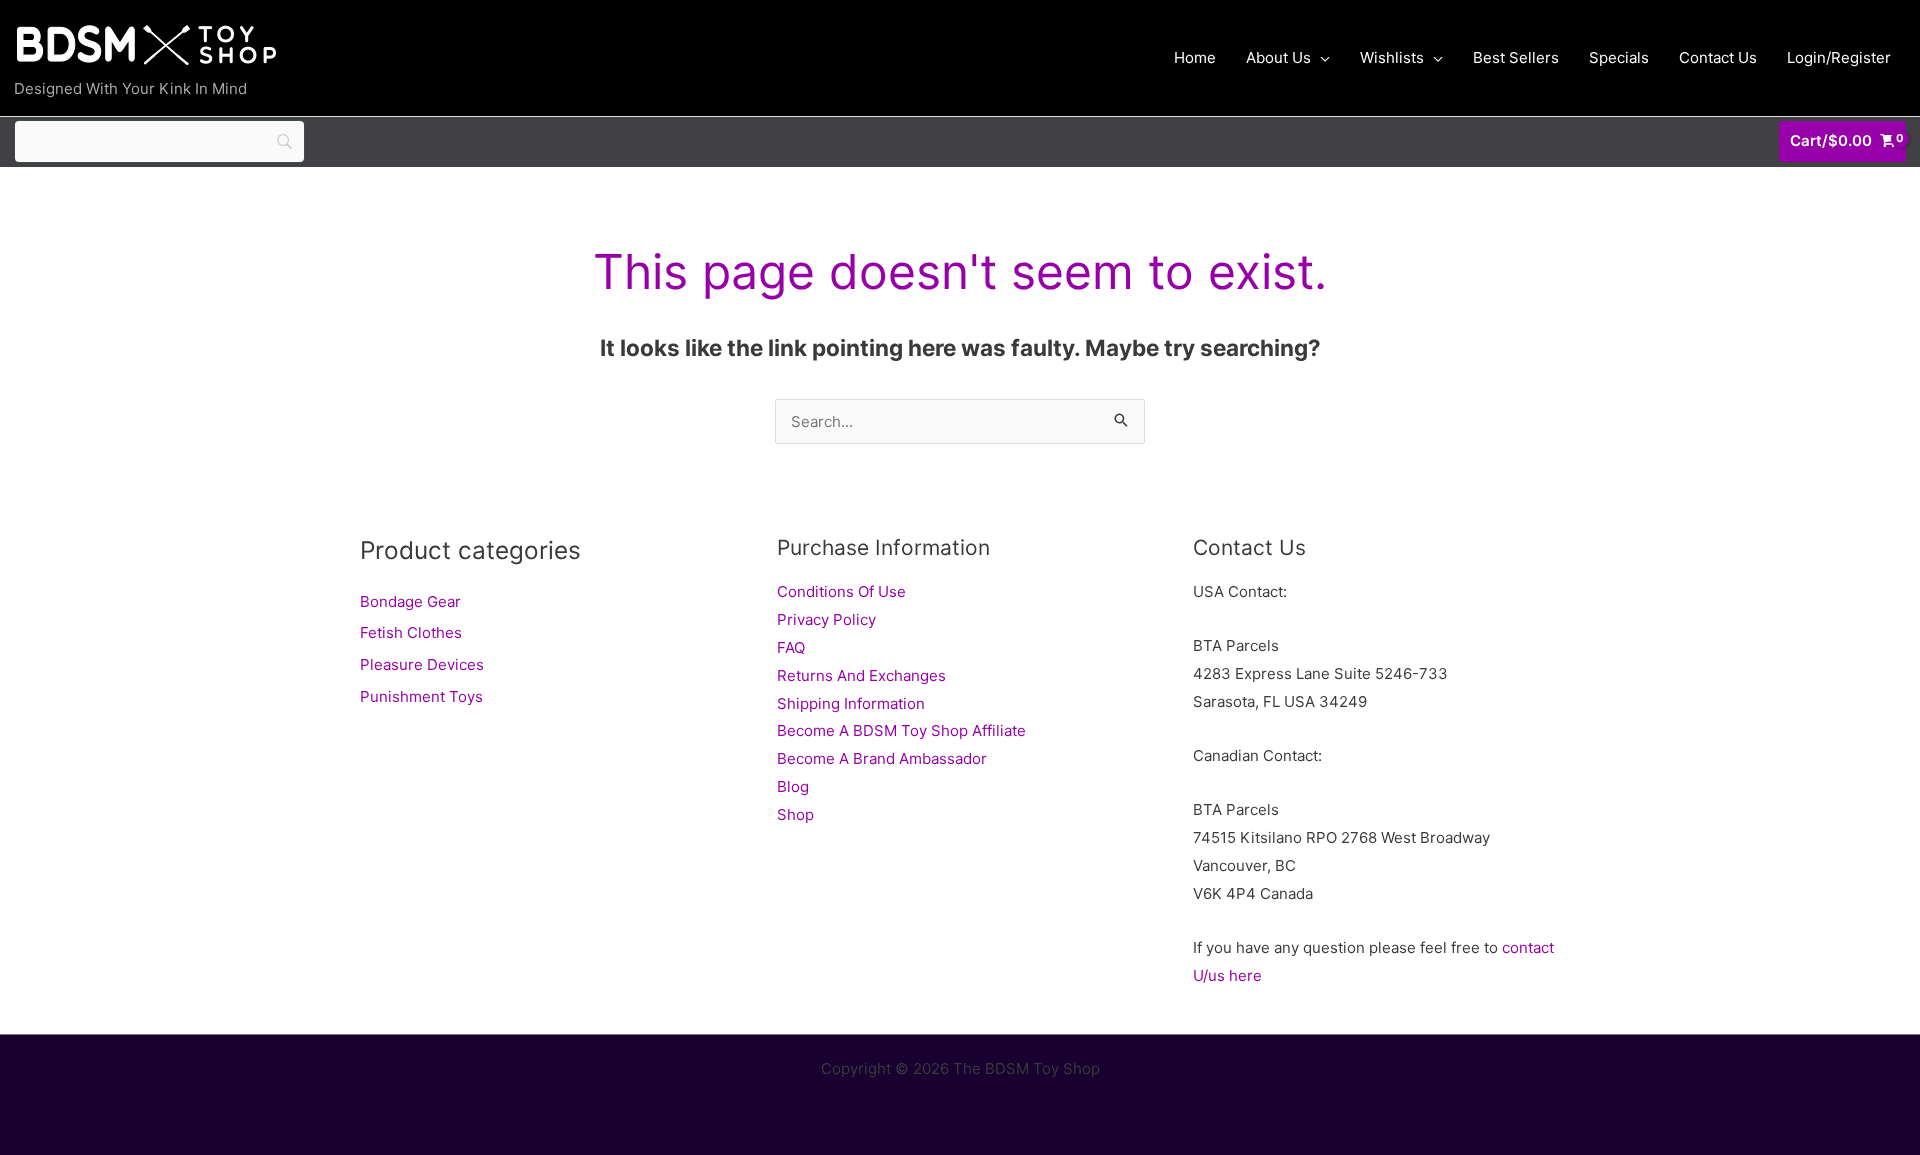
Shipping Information (851, 703)
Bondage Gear (410, 601)
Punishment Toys (421, 696)
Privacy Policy (826, 619)
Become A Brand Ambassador (882, 758)
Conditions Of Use (841, 591)
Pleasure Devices (422, 664)
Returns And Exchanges (861, 675)
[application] (1320, 58)
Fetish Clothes (411, 632)
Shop (795, 814)
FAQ (791, 647)
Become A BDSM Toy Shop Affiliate (901, 730)
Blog (793, 786)
